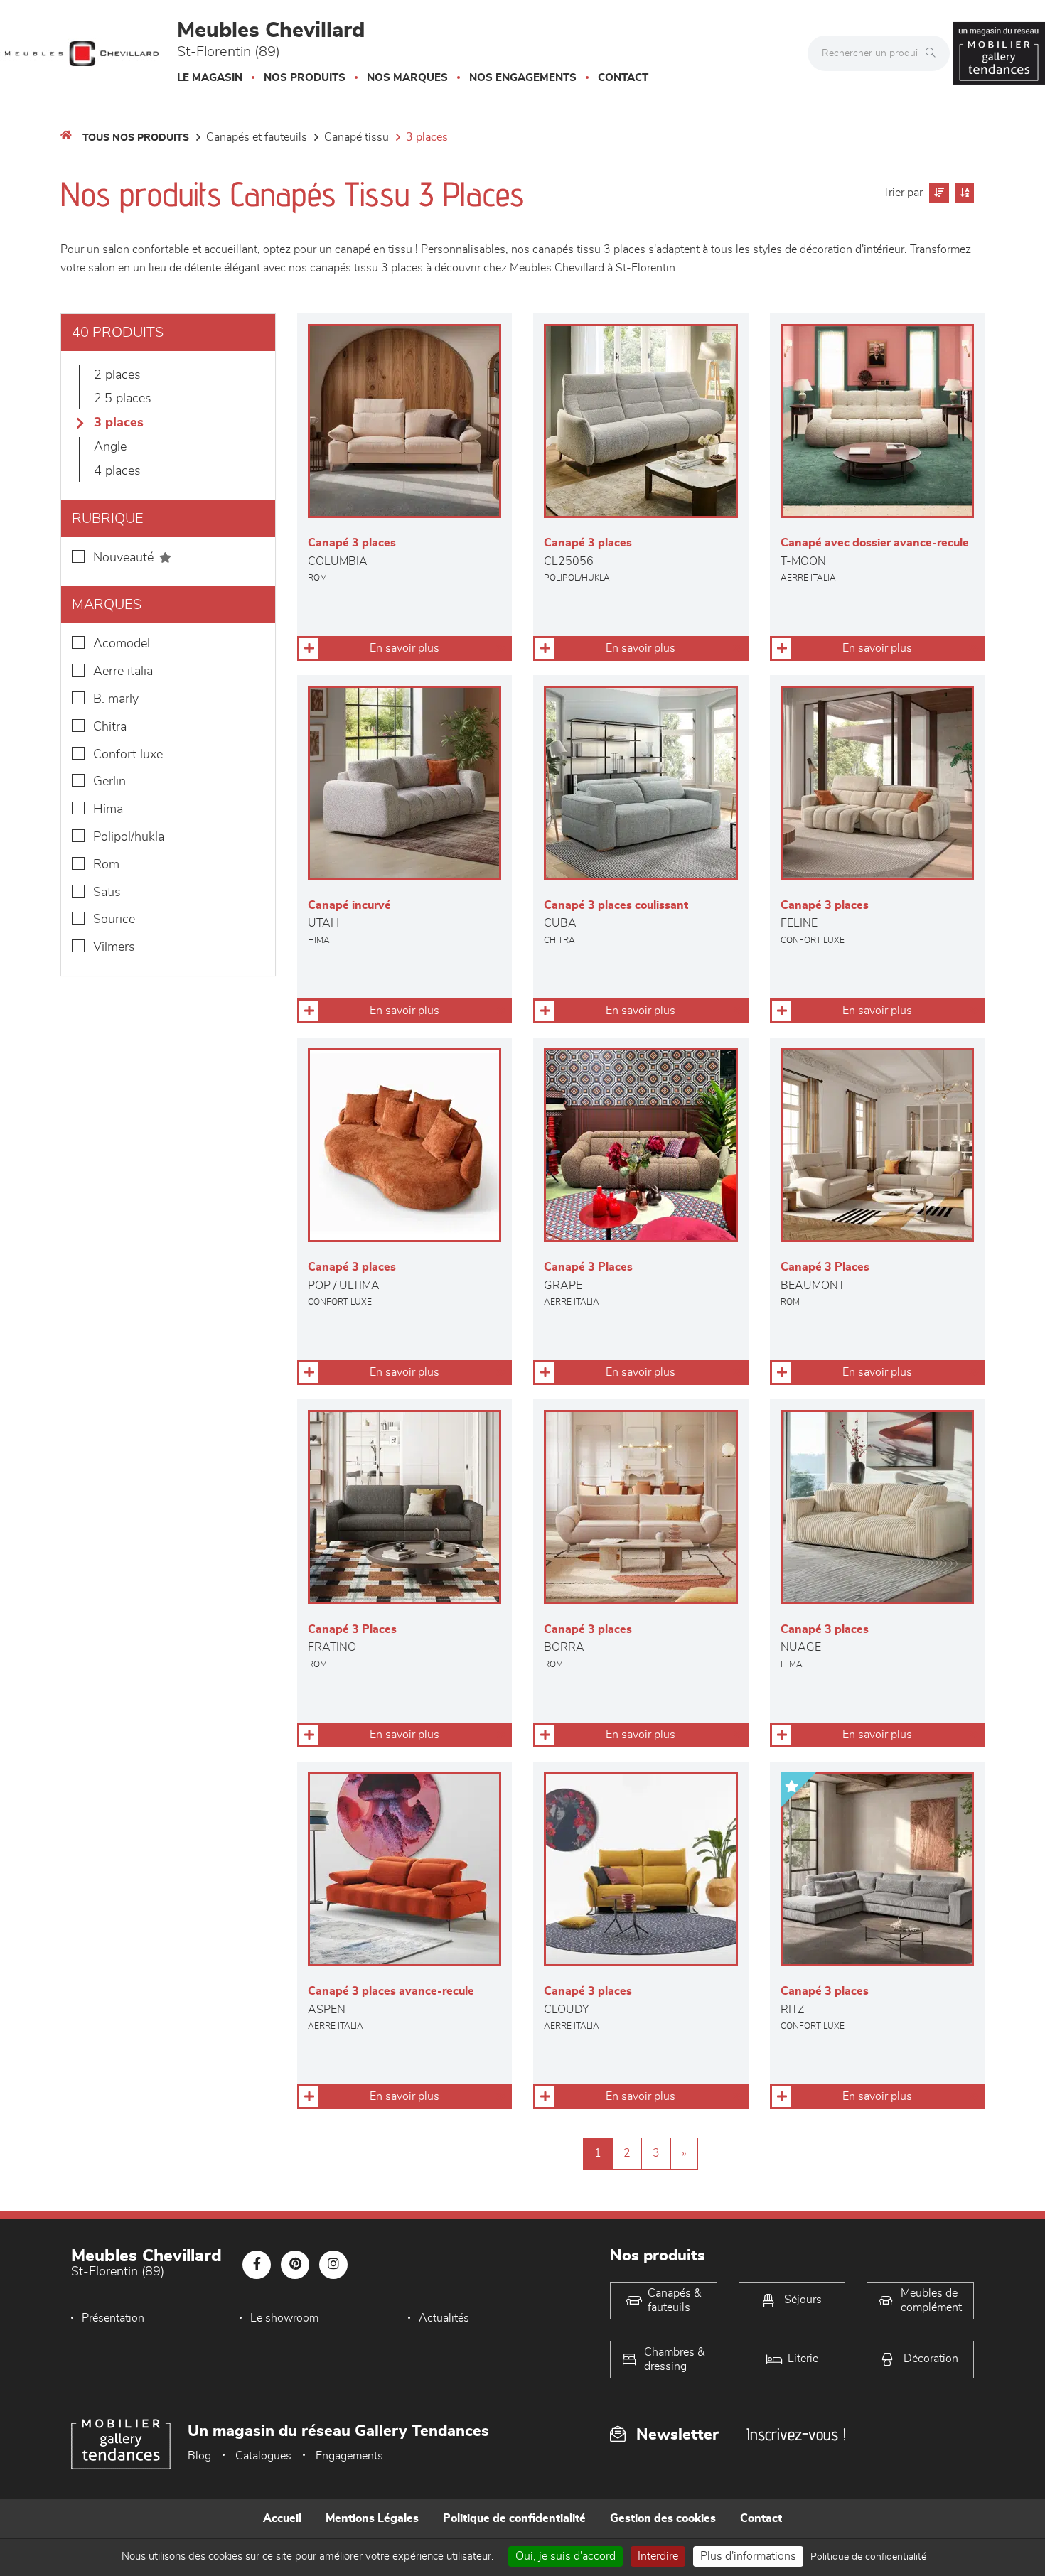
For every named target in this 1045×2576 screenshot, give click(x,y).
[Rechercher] (934, 53)
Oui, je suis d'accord (566, 2556)
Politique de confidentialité (514, 2518)
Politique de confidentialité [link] (868, 2557)
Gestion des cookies (663, 2518)
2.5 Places (123, 399)
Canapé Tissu (357, 137)
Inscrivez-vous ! (796, 2434)
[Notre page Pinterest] (295, 2265)
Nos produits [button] (305, 78)
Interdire (658, 2556)
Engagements (349, 2456)
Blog (199, 2456)
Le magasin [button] (210, 78)
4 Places (117, 471)
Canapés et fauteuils (257, 137)
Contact (623, 78)
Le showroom (284, 2318)
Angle (110, 447)
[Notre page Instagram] (333, 2265)
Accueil (282, 2518)
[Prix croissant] (937, 193)
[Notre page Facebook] (257, 2265)
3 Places (427, 137)
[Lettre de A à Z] (963, 193)
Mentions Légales (372, 2518)
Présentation (113, 2318)
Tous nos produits (136, 138)
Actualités (444, 2318)
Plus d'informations (748, 2556)
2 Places (117, 375)
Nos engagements (523, 78)
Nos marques (407, 78)
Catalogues (263, 2456)
